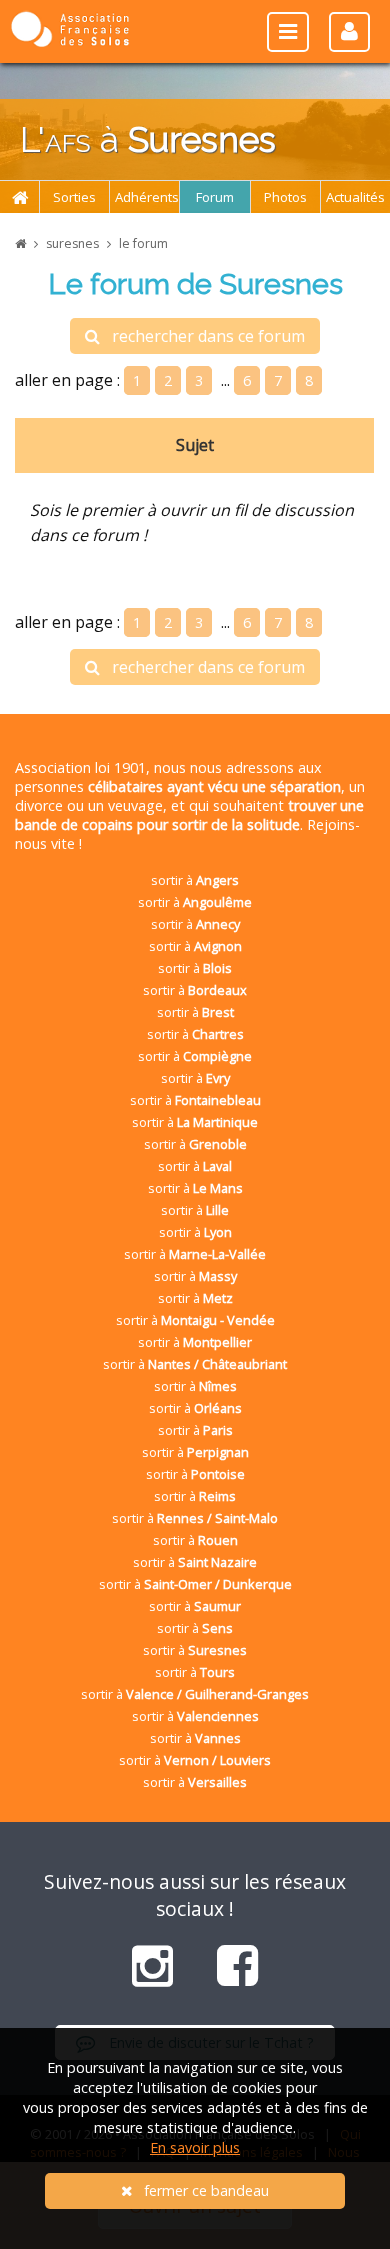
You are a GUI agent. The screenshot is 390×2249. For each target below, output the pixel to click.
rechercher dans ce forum (202, 336)
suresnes (72, 243)
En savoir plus (195, 2147)
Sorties (74, 197)
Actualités (355, 197)
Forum (215, 197)
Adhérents (147, 197)
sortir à (195, 880)
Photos (285, 197)
